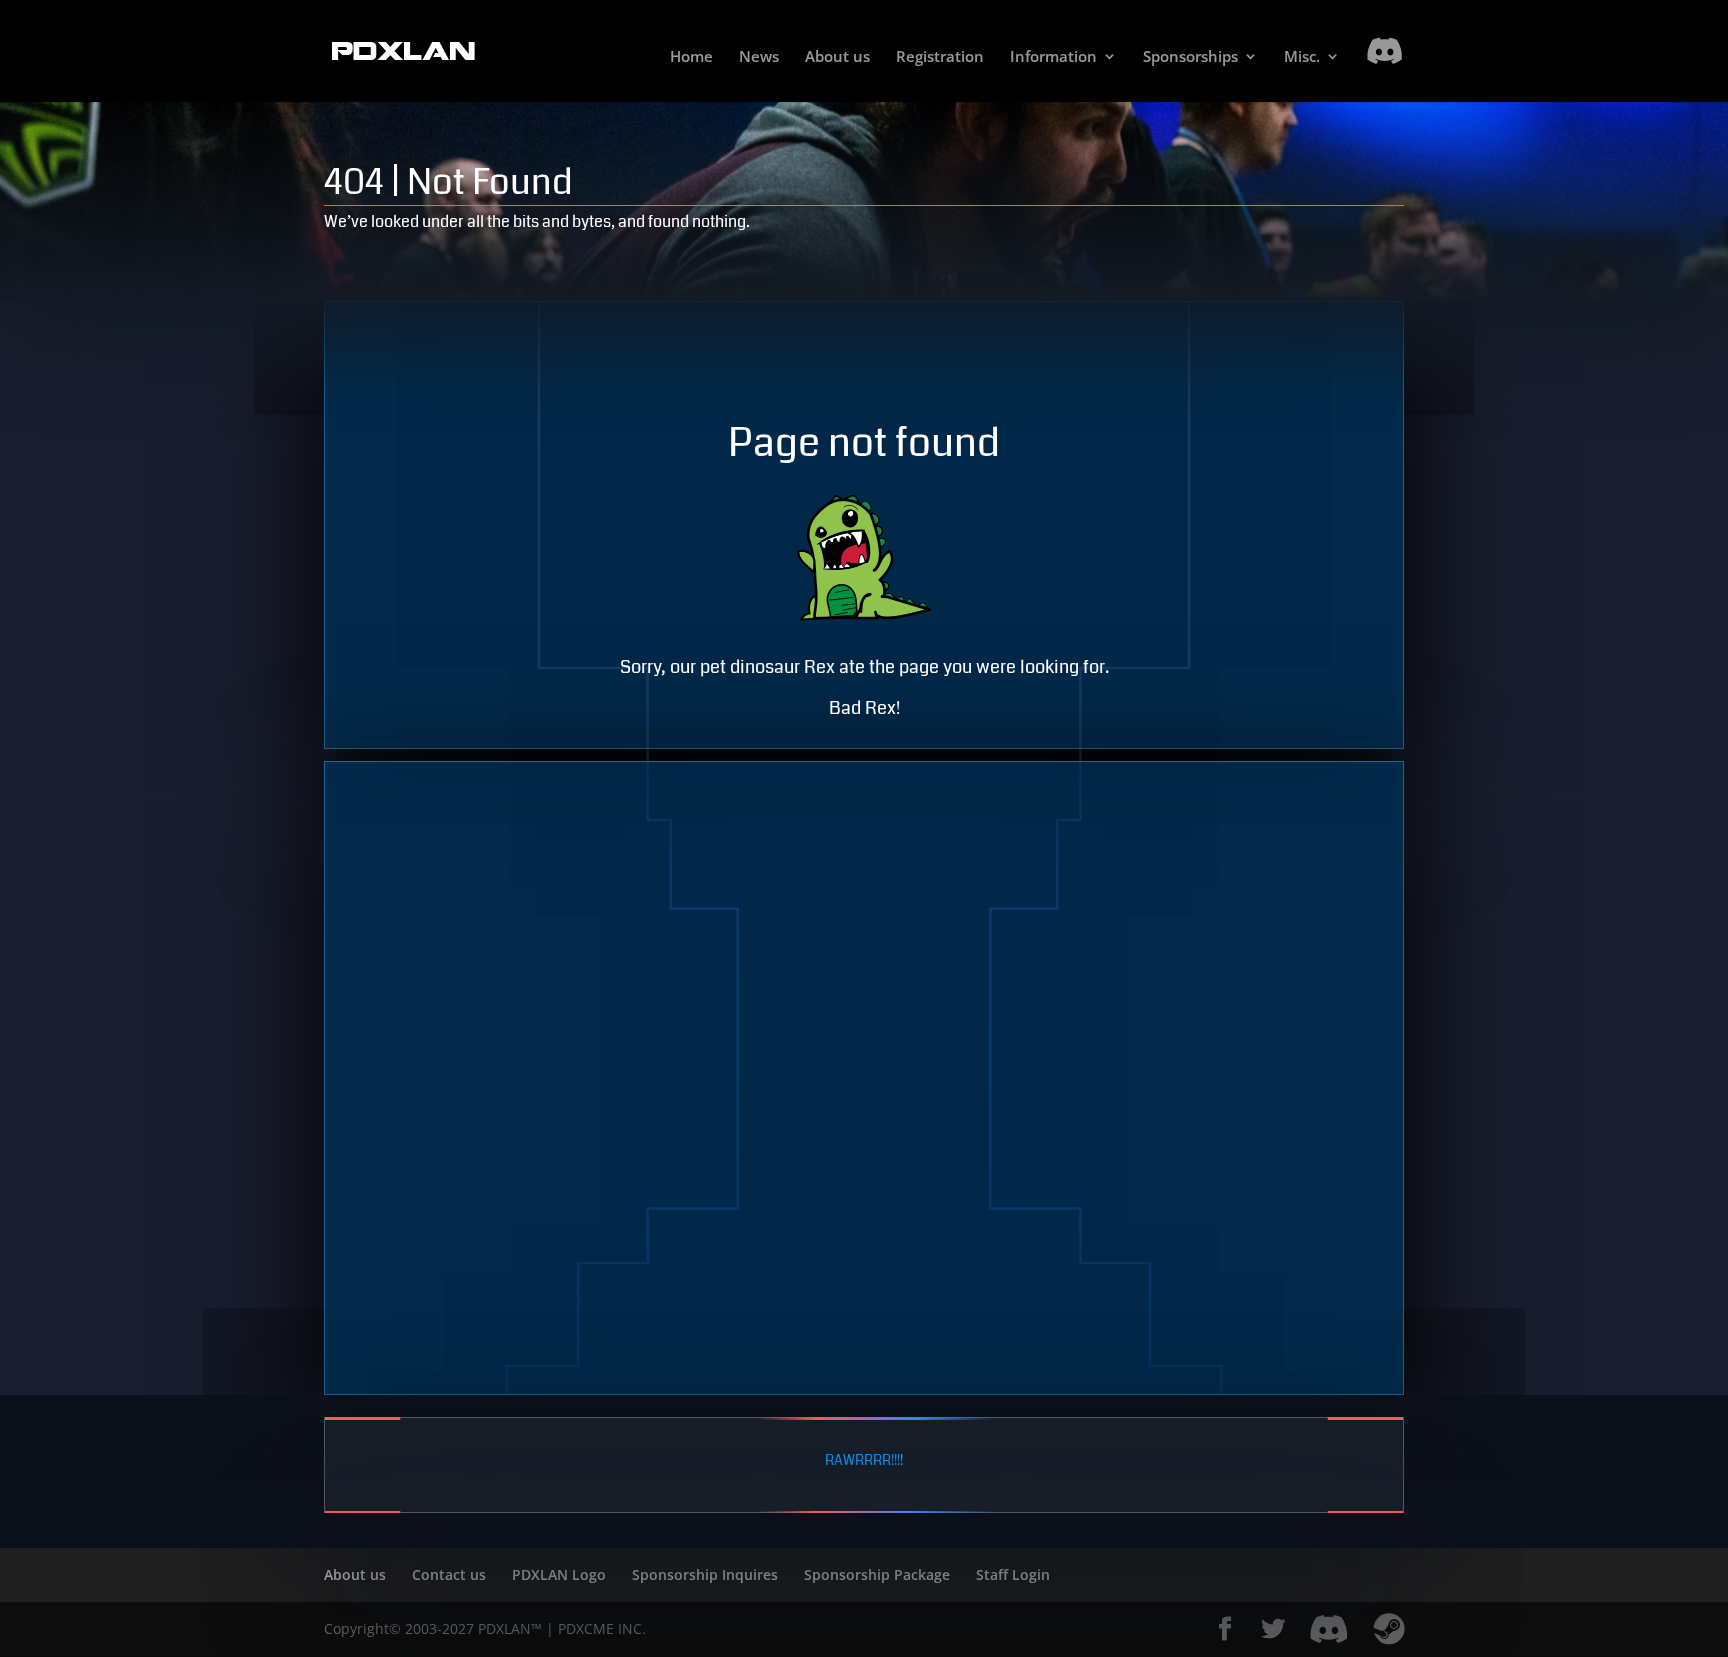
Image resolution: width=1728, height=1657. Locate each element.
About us (837, 57)
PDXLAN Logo (559, 1574)
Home (691, 57)
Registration (940, 57)
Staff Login (1013, 1574)
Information (1053, 57)
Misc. (1302, 57)
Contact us (449, 1574)
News (759, 57)
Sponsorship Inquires (705, 1574)
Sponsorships (1190, 57)
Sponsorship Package (877, 1574)
